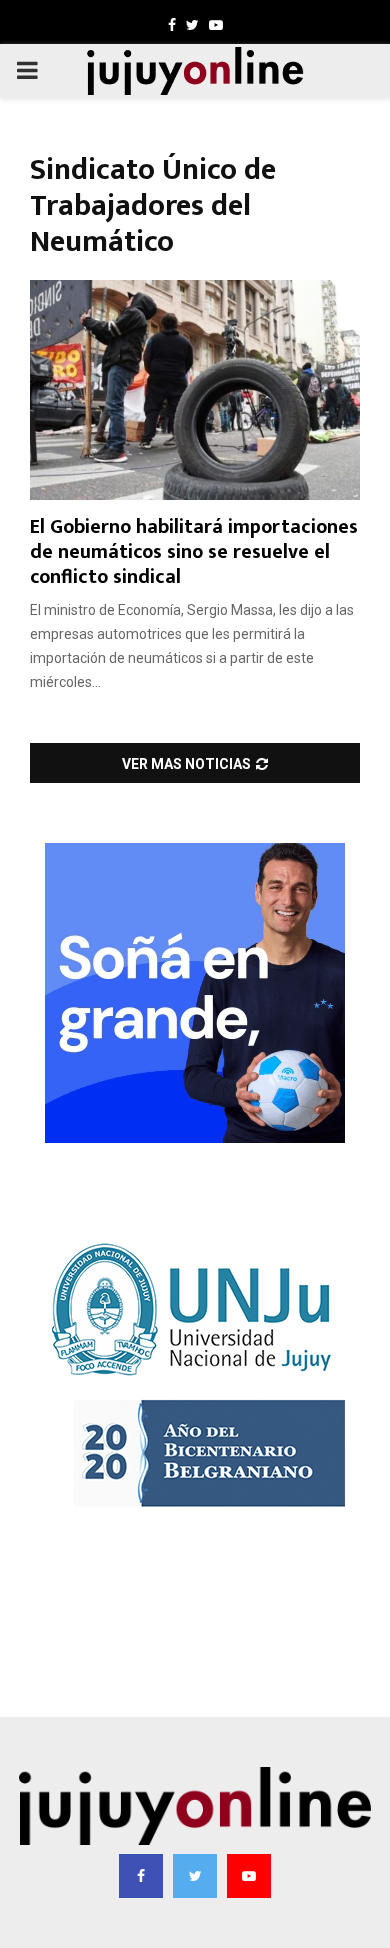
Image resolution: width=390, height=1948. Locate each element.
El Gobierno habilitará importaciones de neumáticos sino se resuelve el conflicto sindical (194, 552)
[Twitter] (195, 1876)
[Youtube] (249, 1876)
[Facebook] (141, 1876)
